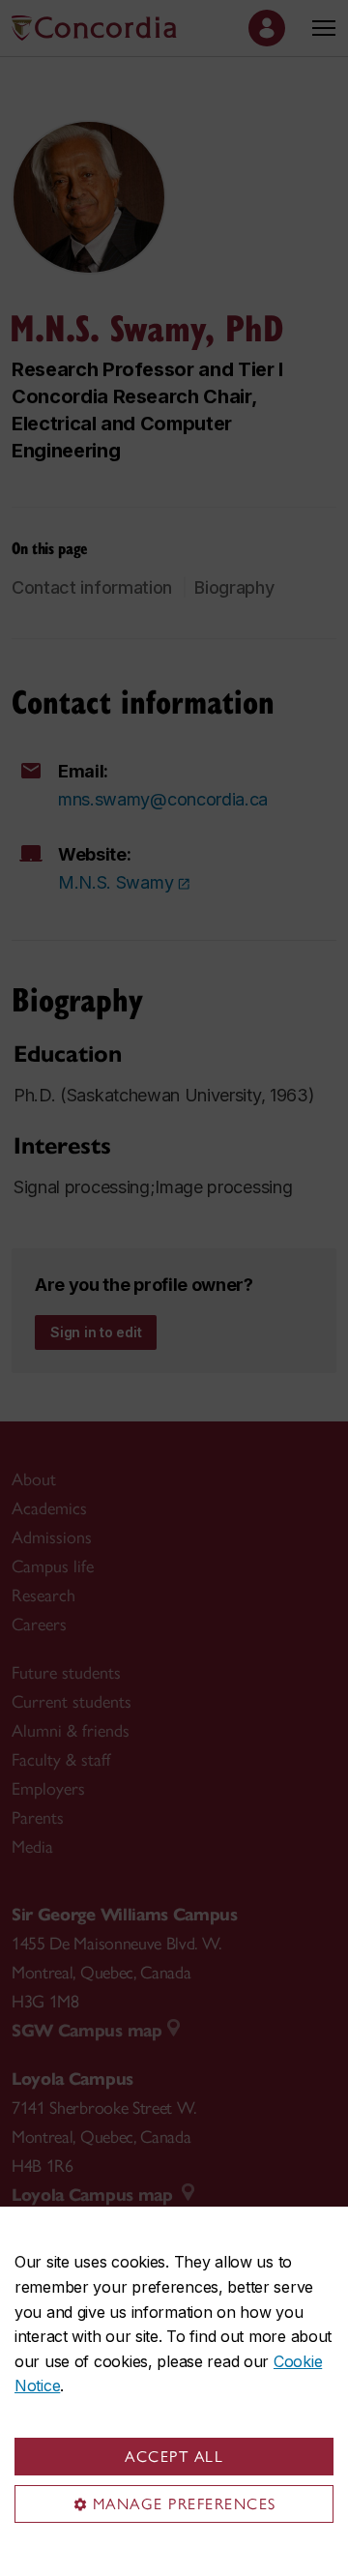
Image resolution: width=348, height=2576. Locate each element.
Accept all (174, 2457)
